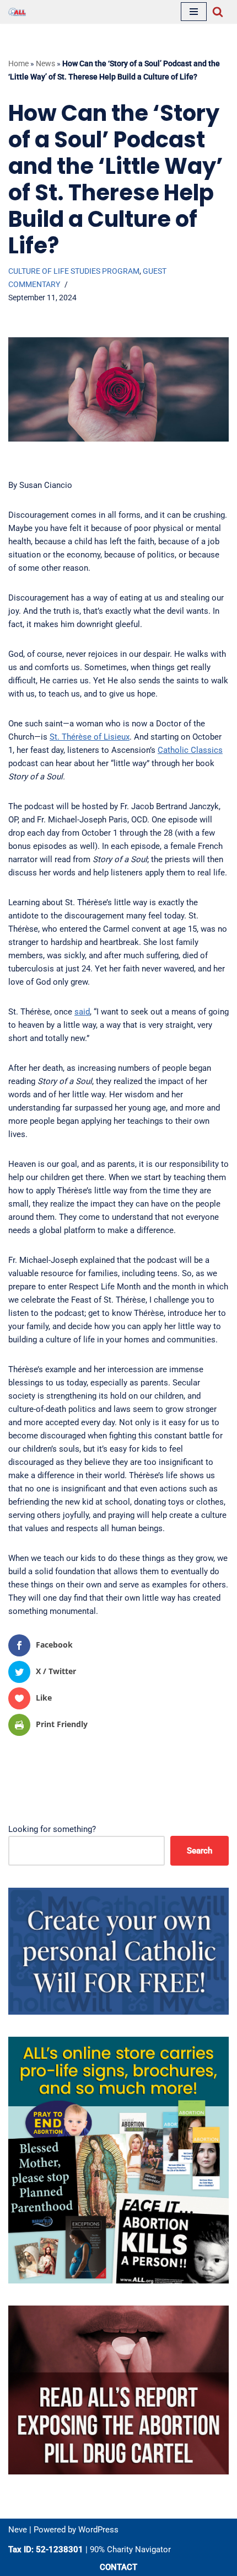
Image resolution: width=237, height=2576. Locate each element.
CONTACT (118, 2567)
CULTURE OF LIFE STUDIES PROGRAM (74, 271)
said (82, 1012)
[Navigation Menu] (194, 12)
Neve (18, 2530)
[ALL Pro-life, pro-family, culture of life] (17, 12)
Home (18, 63)
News (45, 63)
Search (200, 1851)
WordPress (98, 2530)
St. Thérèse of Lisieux (90, 737)
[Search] (218, 12)
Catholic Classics (190, 750)
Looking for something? (52, 1829)
